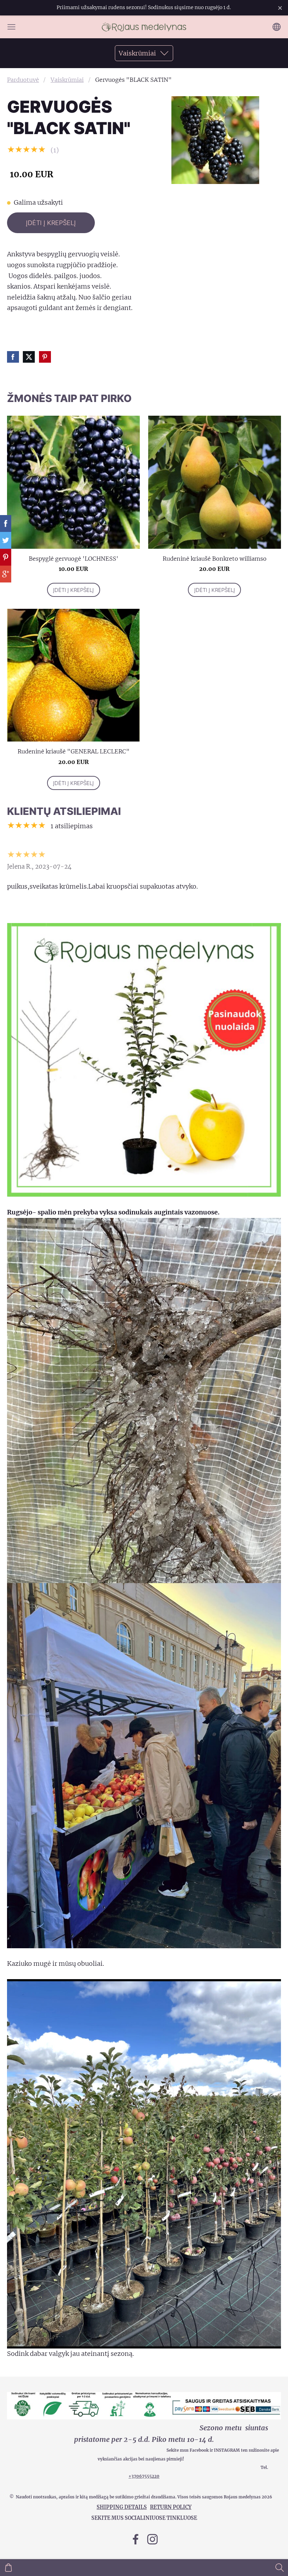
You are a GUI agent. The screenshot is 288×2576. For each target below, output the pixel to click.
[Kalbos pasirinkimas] (277, 27)
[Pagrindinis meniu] (11, 27)
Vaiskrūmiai (67, 80)
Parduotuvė (23, 80)
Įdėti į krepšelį (51, 223)
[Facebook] (136, 2539)
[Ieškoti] (280, 2568)
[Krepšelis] (8, 2568)
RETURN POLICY (171, 2507)
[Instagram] (152, 2539)
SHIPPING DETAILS (122, 2507)
